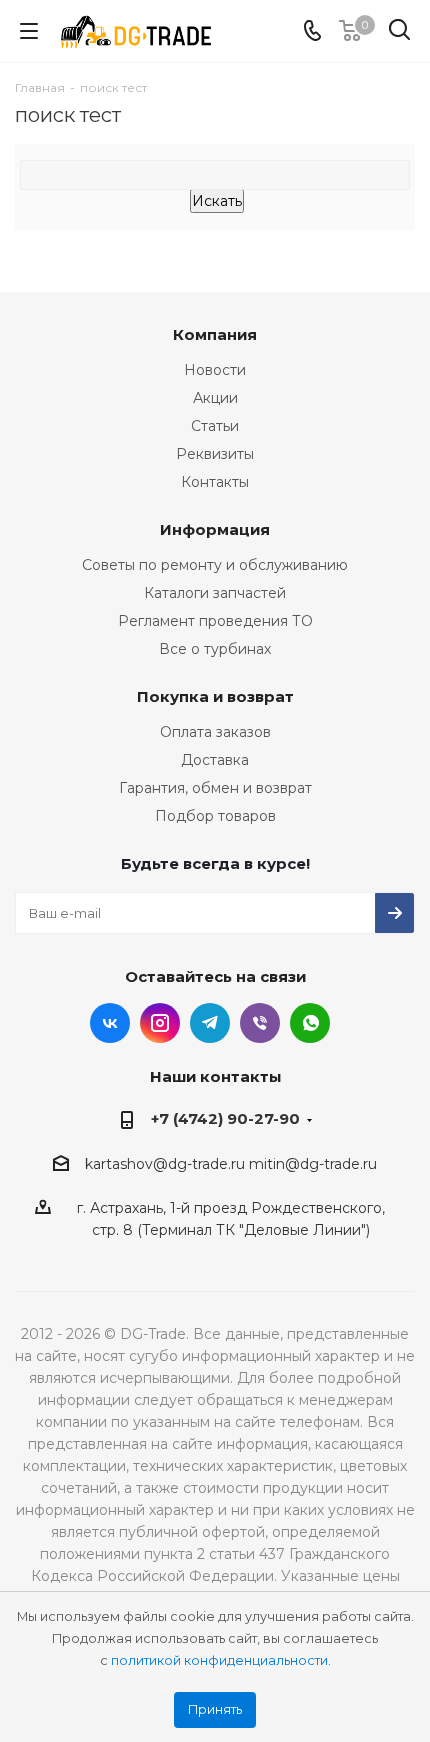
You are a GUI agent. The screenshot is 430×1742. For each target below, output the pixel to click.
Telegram (210, 1023)
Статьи (215, 426)
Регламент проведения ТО (215, 621)
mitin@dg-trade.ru (313, 1164)
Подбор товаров (215, 816)
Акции (215, 398)
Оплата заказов (215, 732)
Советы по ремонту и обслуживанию (215, 565)
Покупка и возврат (215, 696)
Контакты (215, 482)
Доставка (215, 760)
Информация (215, 529)
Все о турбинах (215, 649)
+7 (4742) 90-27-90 (225, 1118)
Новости (215, 370)
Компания (215, 334)
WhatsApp (310, 1023)
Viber (260, 1023)
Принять (215, 1709)
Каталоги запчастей (215, 593)
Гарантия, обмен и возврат (215, 788)
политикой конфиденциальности (219, 1660)
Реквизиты (215, 454)
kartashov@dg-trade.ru (165, 1164)
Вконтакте (110, 1023)
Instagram (160, 1023)
